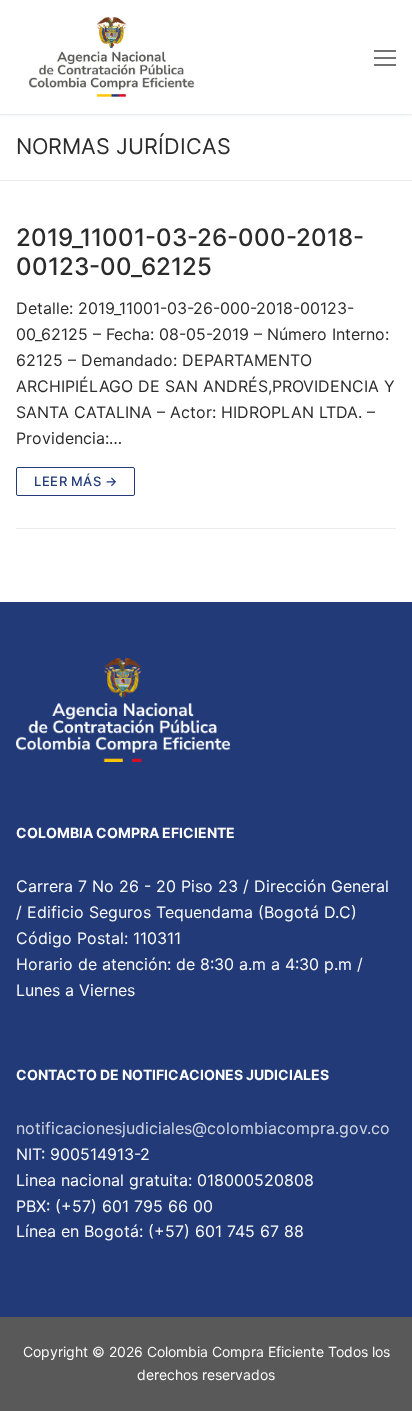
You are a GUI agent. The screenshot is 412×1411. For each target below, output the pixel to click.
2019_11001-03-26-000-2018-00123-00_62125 (190, 252)
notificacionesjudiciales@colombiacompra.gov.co (203, 1128)
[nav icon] (385, 57)
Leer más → (75, 481)
